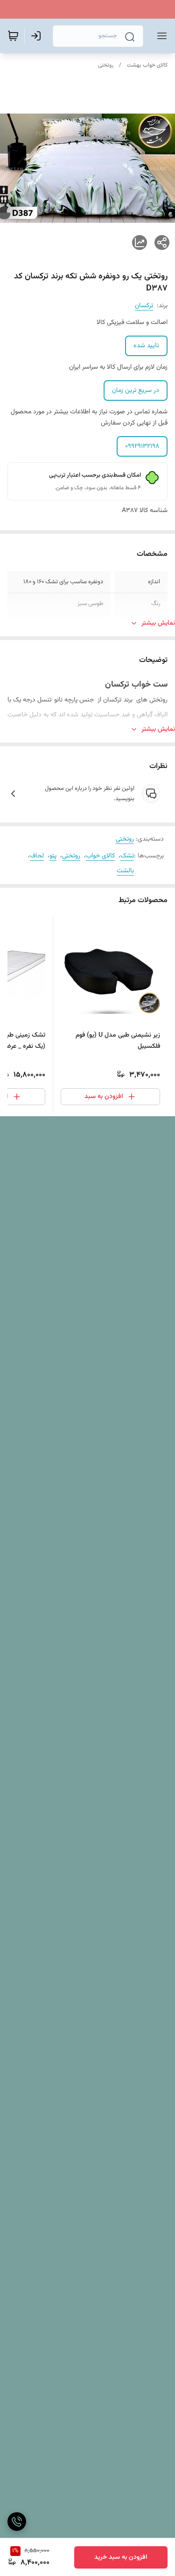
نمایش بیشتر (158, 623)
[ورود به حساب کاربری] (38, 36)
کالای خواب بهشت (147, 65)
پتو (53, 856)
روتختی (106, 65)
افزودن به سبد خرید (121, 2557)
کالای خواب (100, 856)
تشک (127, 856)
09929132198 (142, 446)
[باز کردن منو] (160, 36)
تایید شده (146, 346)
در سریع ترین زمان (136, 391)
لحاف (37, 856)
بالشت (125, 871)
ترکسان (144, 306)
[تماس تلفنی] (17, 2522)
